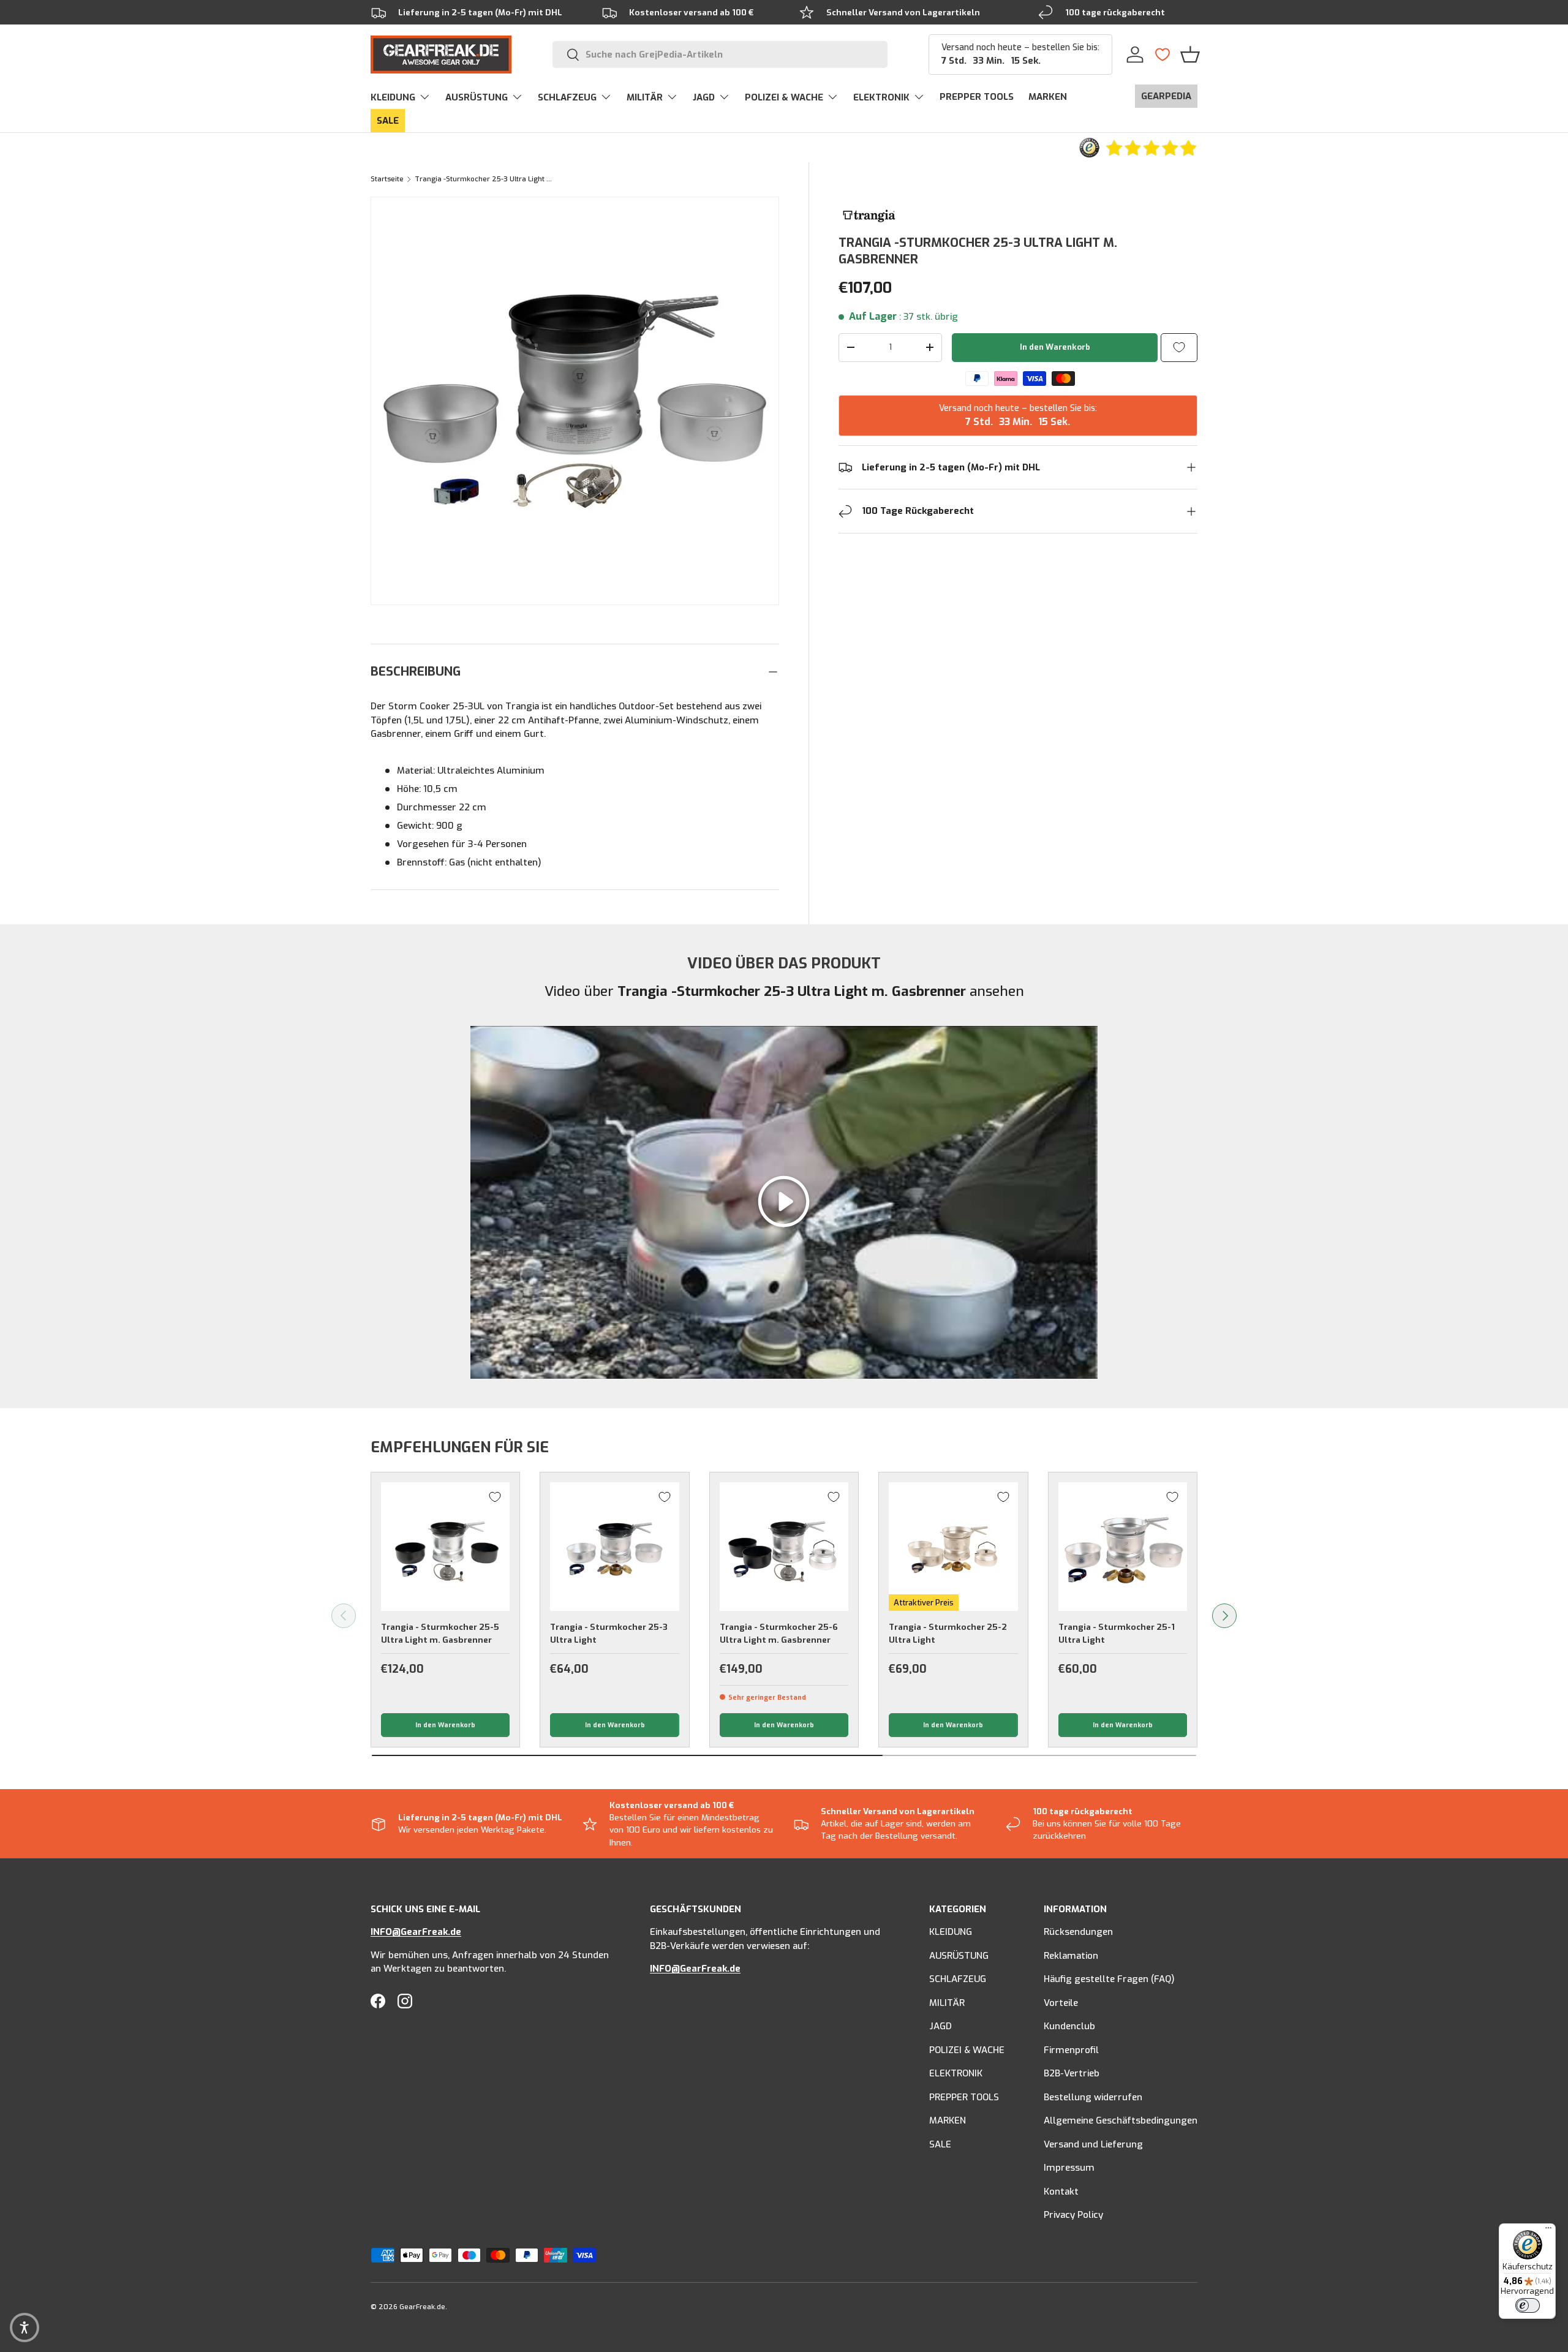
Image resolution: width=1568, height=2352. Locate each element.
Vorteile (1061, 2003)
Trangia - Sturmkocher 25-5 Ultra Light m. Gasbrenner (440, 1633)
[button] (1190, 55)
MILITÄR (645, 97)
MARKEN (1048, 97)
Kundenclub (1069, 2027)
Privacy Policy (1073, 2215)
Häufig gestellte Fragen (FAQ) (1109, 1980)
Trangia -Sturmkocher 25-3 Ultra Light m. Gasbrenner (484, 179)
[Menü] (1548, 2231)
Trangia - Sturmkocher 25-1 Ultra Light (1117, 1633)
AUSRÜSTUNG (477, 97)
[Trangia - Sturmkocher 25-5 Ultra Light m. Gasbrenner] (445, 1547)
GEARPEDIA (1166, 96)
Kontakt (1061, 2192)
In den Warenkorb (1055, 347)
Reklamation (1071, 1956)
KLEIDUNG (393, 97)
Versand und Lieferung (1093, 2144)
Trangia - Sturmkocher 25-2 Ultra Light (948, 1633)
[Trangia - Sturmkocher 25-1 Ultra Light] (1123, 1547)
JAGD (704, 97)
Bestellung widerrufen (1093, 2097)
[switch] (1528, 2305)
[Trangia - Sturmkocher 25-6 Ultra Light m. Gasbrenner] (784, 1547)
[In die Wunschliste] (1179, 348)
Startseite (387, 179)
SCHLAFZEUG (567, 97)
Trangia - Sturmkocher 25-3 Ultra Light (609, 1633)
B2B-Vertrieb (1072, 2074)
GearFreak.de (422, 2307)
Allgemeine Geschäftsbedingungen (1121, 2121)
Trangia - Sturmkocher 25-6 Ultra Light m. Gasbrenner (779, 1633)
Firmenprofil (1071, 2050)
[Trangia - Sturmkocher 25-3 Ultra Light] (614, 1547)
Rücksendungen (1078, 1932)
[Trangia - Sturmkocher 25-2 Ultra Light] (953, 1547)
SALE (388, 121)
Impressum (1069, 2168)
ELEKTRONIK (881, 97)
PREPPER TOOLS (977, 97)
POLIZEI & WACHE (784, 97)
